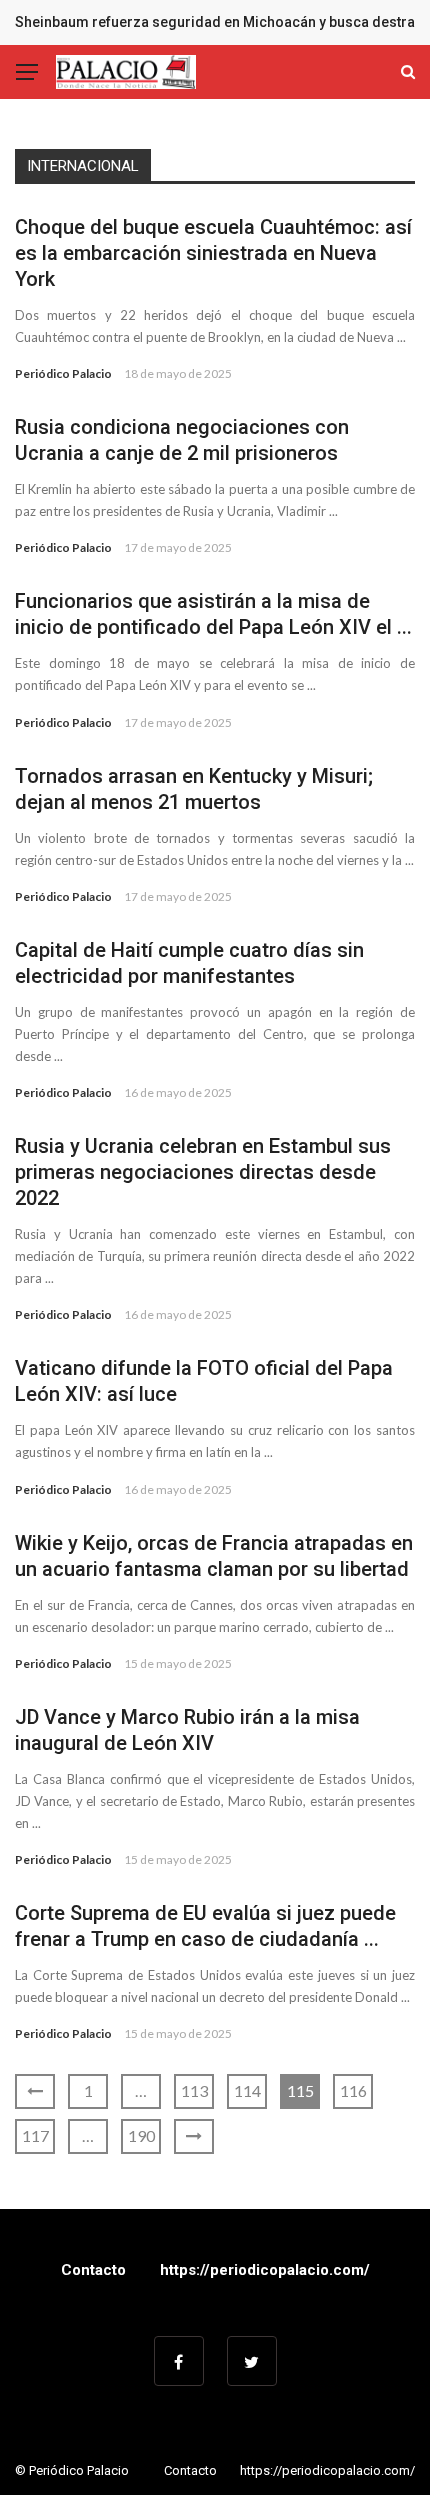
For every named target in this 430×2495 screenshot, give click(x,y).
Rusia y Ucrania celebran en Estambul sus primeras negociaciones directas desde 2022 (203, 1172)
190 (141, 2135)
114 (247, 2090)
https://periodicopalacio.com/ (265, 2270)
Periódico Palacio (63, 373)
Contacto (93, 2270)
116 (353, 2090)
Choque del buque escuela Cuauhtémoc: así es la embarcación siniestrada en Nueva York (213, 253)
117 (35, 2135)
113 (194, 2090)
